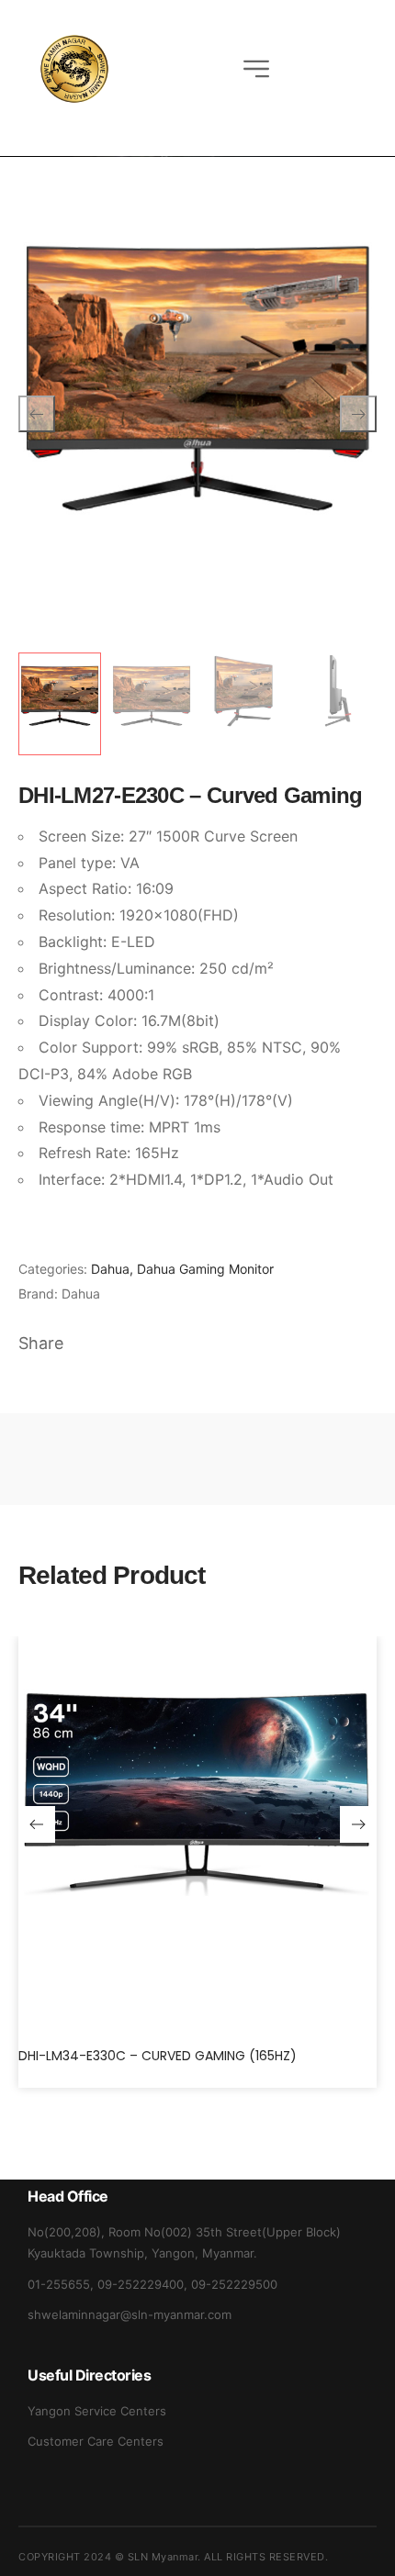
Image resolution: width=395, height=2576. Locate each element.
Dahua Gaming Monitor (205, 1269)
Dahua (110, 1269)
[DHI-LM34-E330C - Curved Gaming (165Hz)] (197, 1833)
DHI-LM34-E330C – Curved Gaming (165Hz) (158, 2056)
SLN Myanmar (163, 2557)
